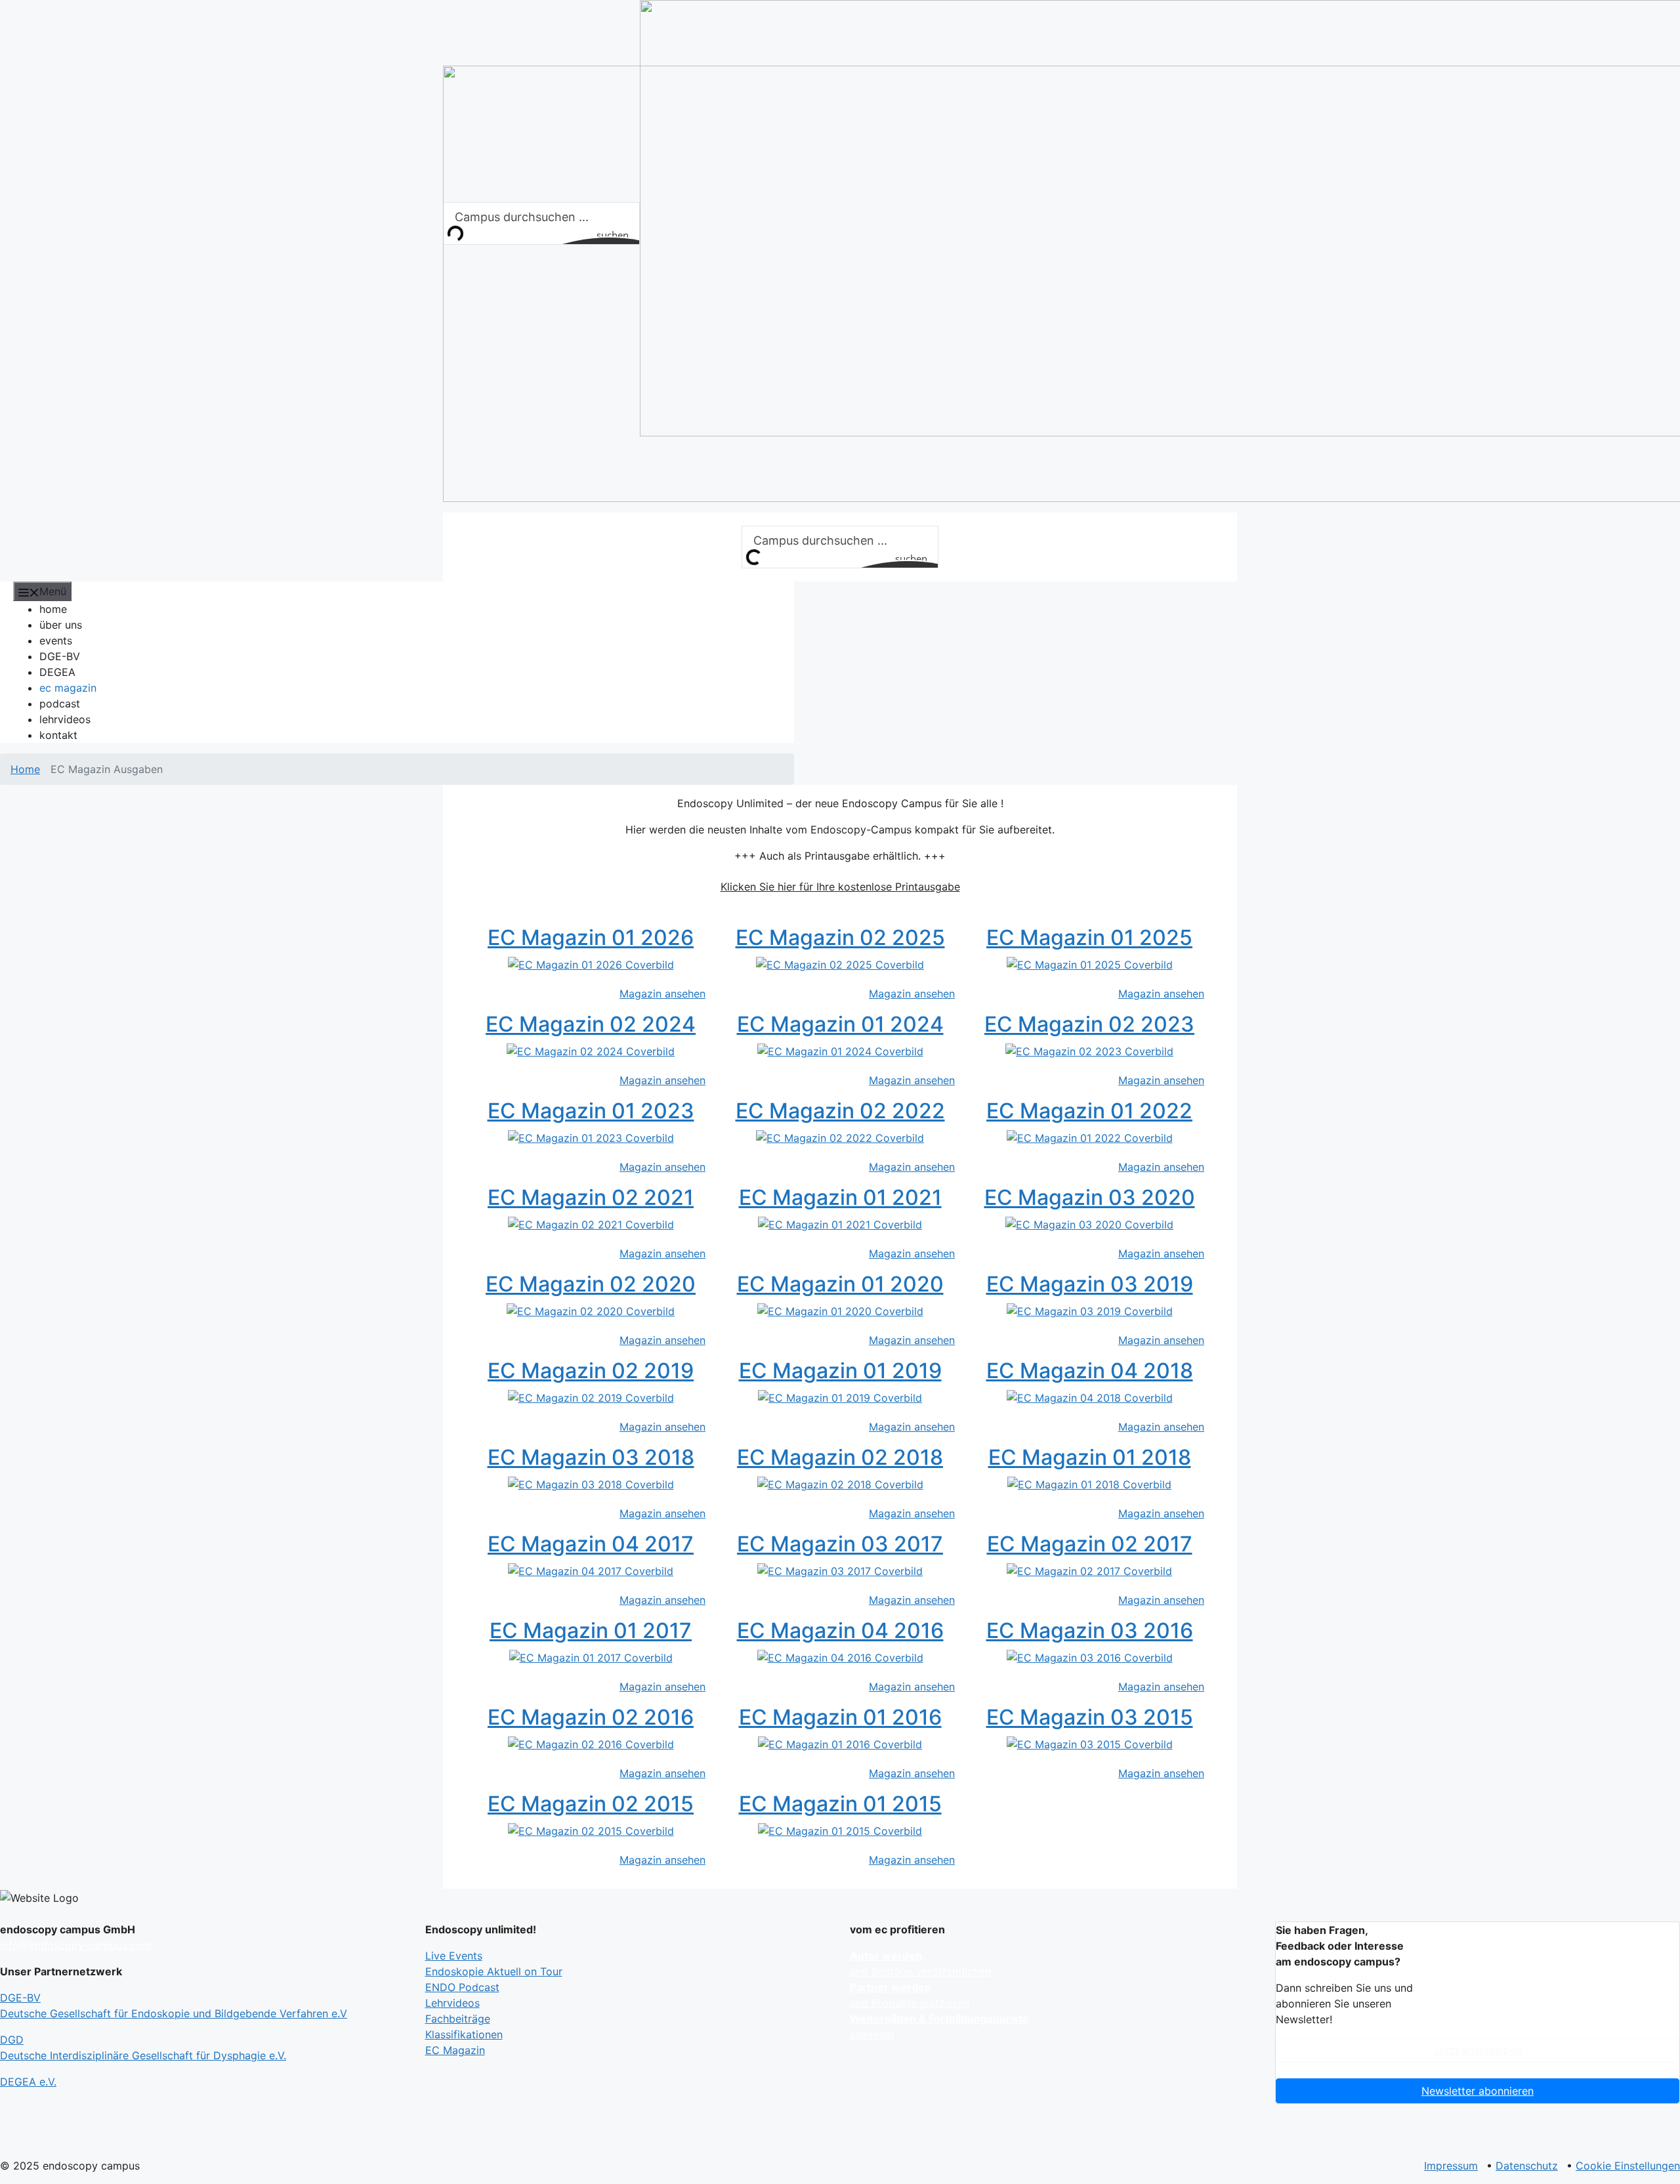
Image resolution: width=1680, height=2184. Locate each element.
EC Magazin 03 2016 (1090, 1630)
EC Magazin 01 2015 (840, 1804)
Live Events (454, 1956)
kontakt (58, 735)
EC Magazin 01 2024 (840, 1024)
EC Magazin (455, 2050)
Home (25, 769)
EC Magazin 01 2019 (840, 1371)
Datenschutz (1527, 2166)
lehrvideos (65, 719)
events (56, 640)
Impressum (1451, 2166)
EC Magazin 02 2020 (591, 1284)
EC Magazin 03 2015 (1090, 1717)
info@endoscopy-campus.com (76, 1945)
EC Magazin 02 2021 (591, 1197)
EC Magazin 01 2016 (840, 1717)
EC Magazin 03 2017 (840, 1544)
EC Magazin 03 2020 (1090, 1197)
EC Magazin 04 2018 (1090, 1371)
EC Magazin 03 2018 (591, 1457)
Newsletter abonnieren (1478, 2091)
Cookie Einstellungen (1628, 2166)
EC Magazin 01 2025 (1089, 937)
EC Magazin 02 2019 (591, 1371)
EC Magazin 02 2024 (591, 1024)
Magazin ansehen (662, 994)
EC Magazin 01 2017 (591, 1630)
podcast (60, 703)
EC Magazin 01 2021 (840, 1197)
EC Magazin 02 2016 (591, 1717)
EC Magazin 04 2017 (591, 1544)
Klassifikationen (464, 2034)
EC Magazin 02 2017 (1090, 1544)
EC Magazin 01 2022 (1089, 1111)
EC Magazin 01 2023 (591, 1111)
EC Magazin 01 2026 (591, 937)
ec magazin (68, 688)
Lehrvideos (452, 2003)
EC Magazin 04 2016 (840, 1630)
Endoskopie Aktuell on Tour (494, 1971)
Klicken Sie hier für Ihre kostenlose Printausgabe (840, 887)
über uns (61, 625)
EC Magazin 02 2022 (840, 1111)
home (53, 609)
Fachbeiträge (458, 2019)
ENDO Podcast (462, 1987)
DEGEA (57, 672)
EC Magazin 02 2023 (1089, 1024)
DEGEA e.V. (28, 2082)
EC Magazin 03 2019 (1090, 1284)
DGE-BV (60, 656)
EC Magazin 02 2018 (840, 1457)
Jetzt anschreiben (1478, 2050)
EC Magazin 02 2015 (591, 1804)
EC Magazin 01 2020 (840, 1284)
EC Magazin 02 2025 (840, 937)
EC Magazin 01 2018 (1090, 1457)
